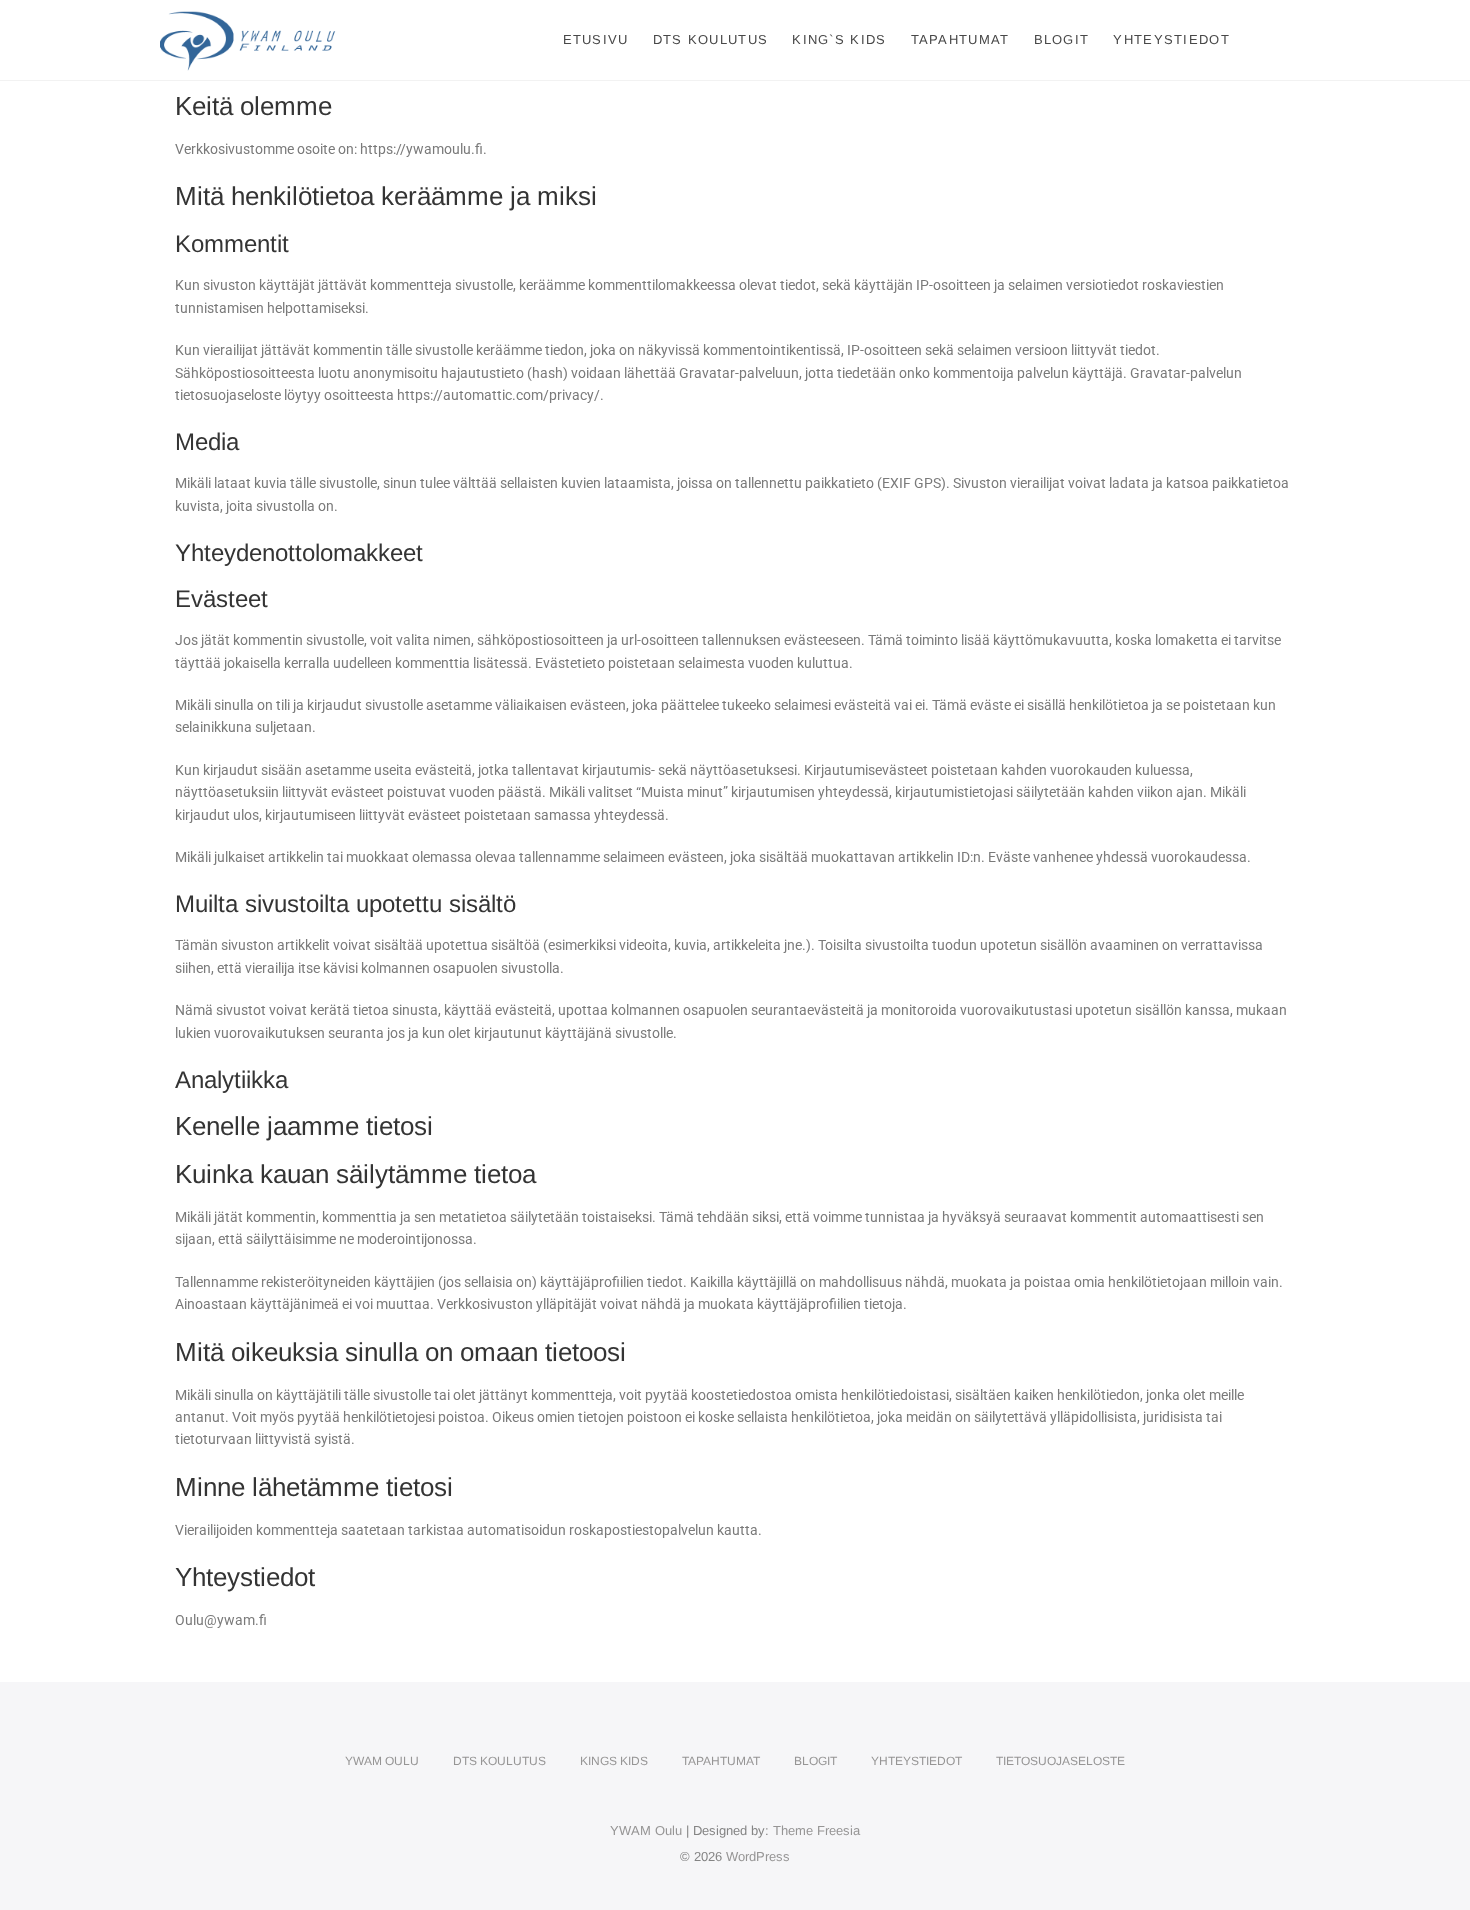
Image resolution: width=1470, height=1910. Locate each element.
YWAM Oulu (382, 1761)
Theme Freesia (816, 1830)
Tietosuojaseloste (1060, 1761)
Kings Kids (614, 1761)
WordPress (758, 1856)
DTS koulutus (711, 39)
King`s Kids (839, 39)
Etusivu (596, 39)
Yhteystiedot (1171, 39)
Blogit (1062, 39)
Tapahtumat (960, 39)
